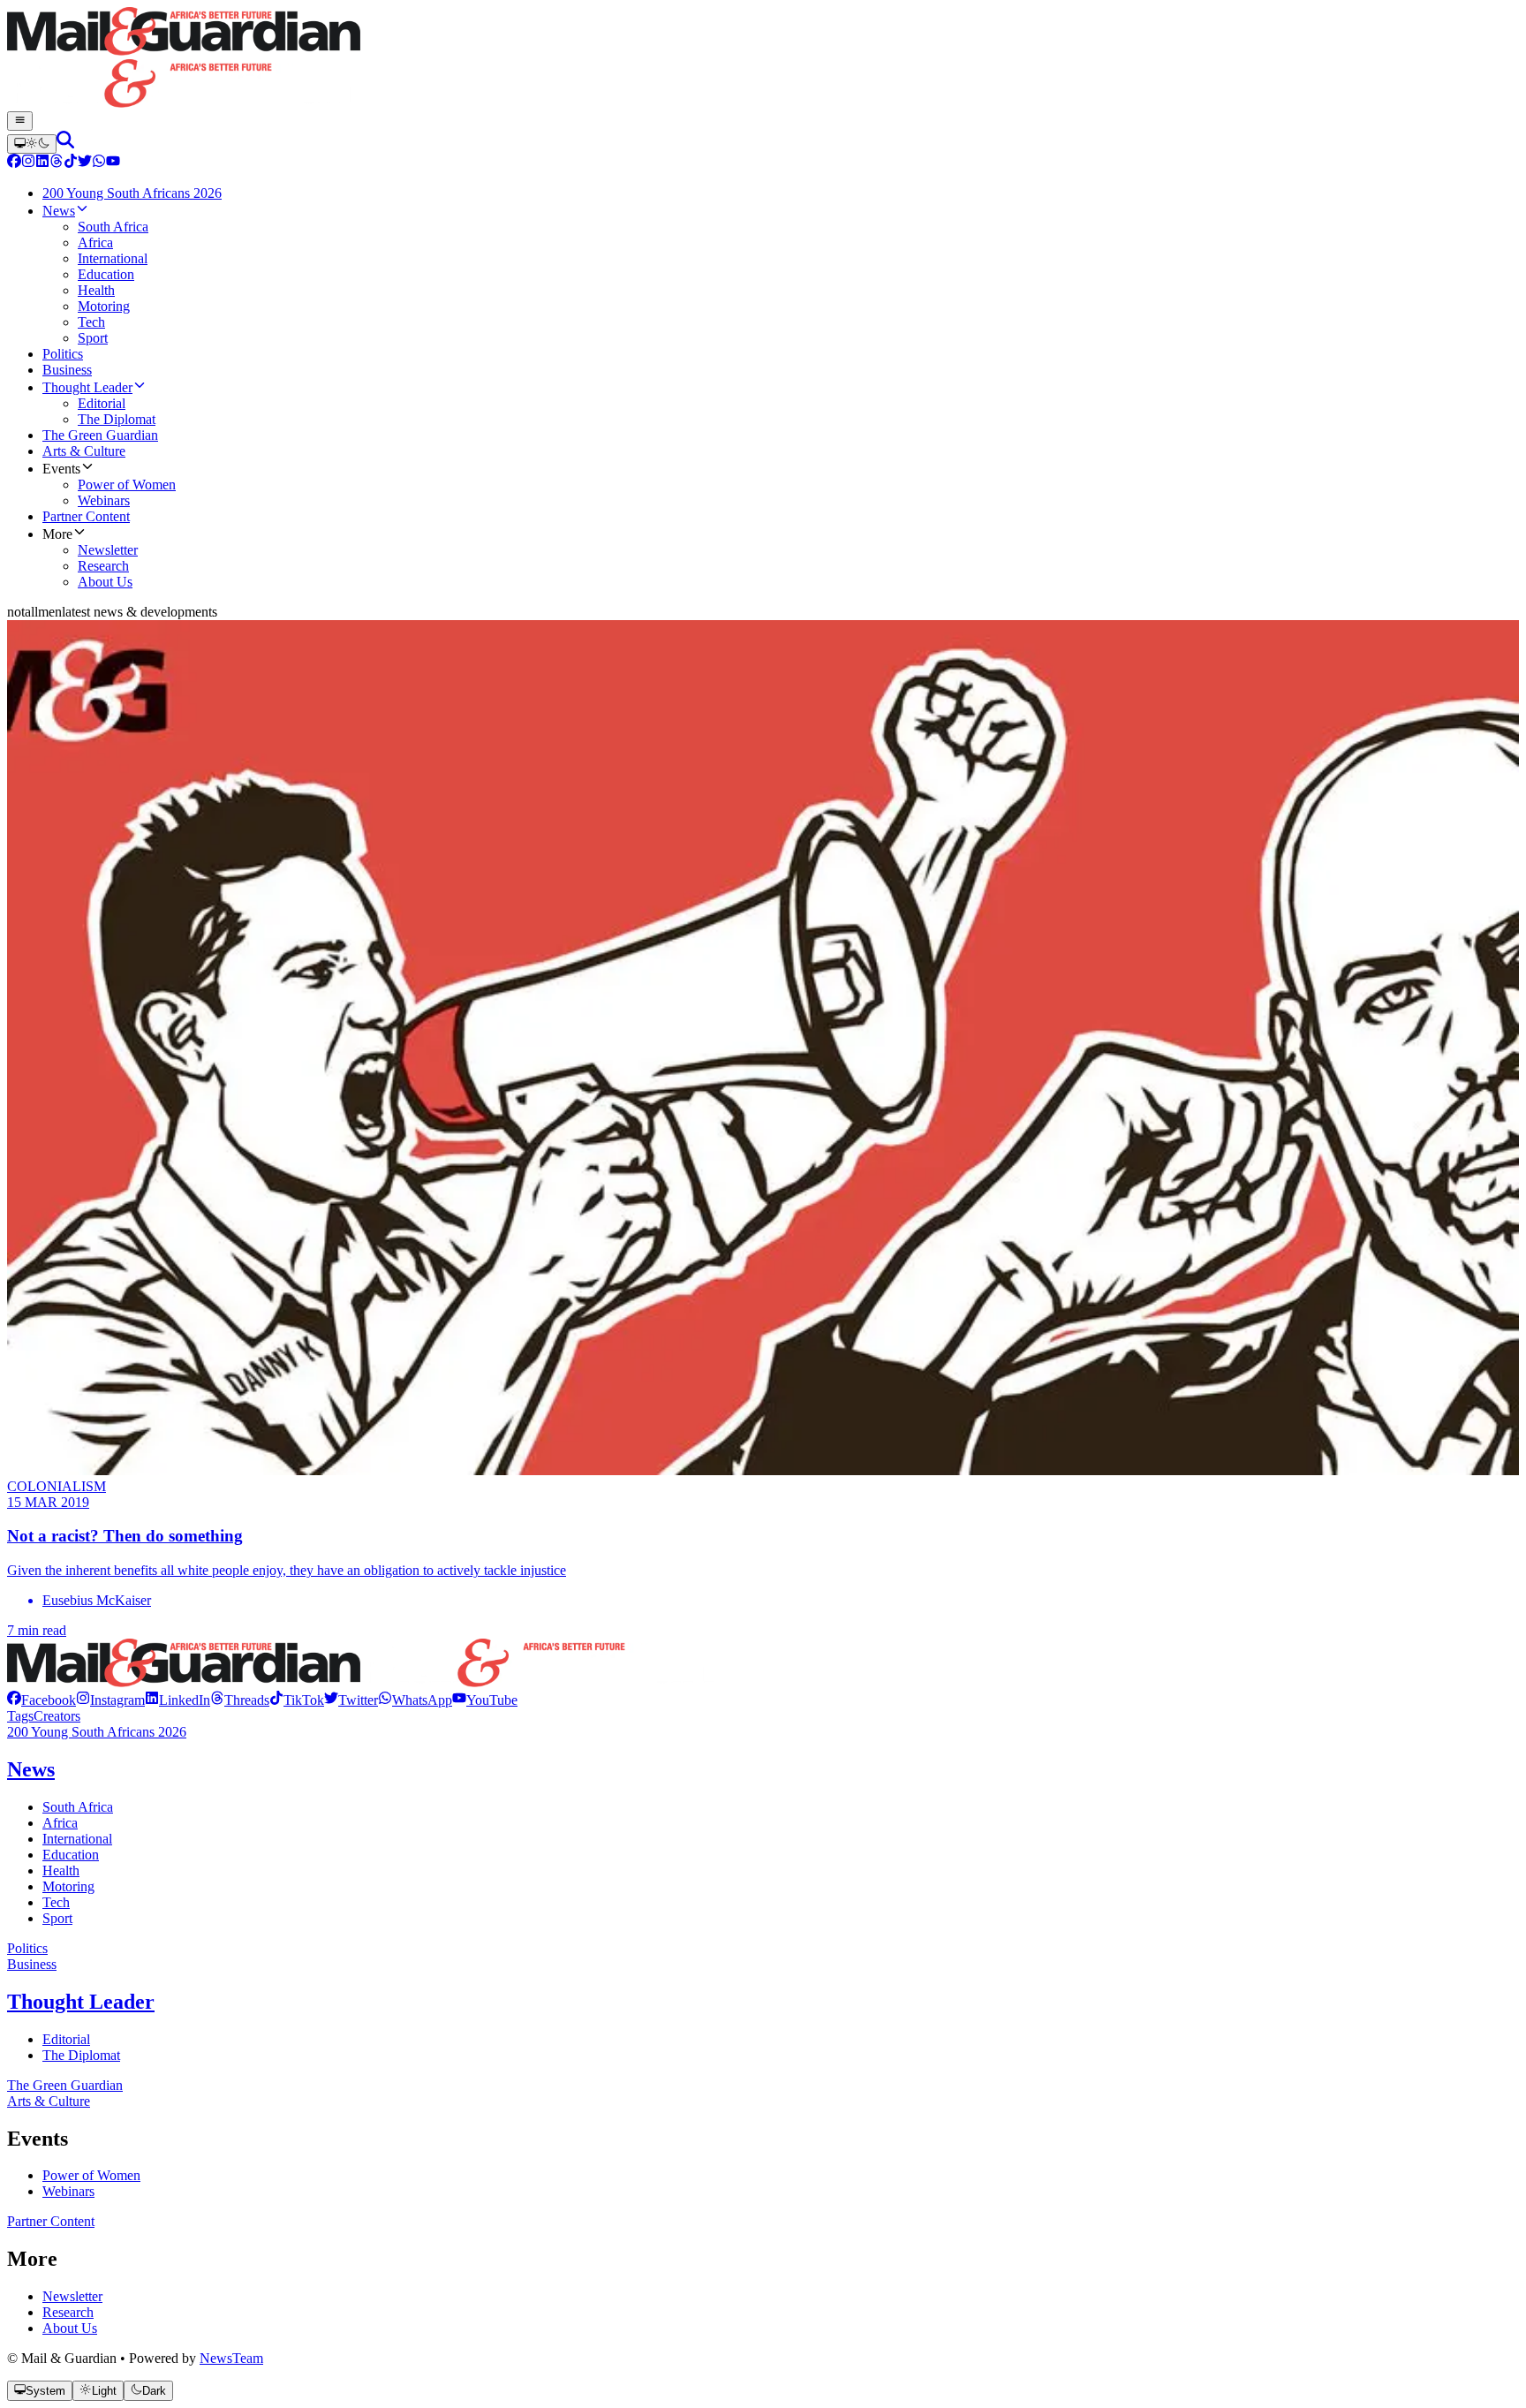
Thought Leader (81, 2002)
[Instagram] (28, 163)
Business (32, 1964)
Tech (56, 1902)
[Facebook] (14, 163)
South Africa (78, 1807)
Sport (57, 1918)
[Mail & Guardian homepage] (763, 59)
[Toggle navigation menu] (20, 121)
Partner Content (51, 2221)
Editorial (66, 2039)
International (77, 1839)
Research (68, 2312)
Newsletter (72, 2296)
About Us (70, 2328)
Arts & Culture (49, 2101)
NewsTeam (231, 2358)
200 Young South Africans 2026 (97, 1732)
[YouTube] (113, 163)
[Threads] (57, 163)
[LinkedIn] (42, 163)
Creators (57, 1716)
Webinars (68, 2191)
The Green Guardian (65, 2085)
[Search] (65, 144)
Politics (27, 1948)
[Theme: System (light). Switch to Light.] (32, 144)
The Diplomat (81, 2055)
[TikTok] (71, 163)
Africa (60, 1823)
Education (71, 1855)
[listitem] (42, 1700)
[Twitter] (85, 163)
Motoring (68, 1886)
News (31, 1769)
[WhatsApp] (99, 163)
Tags (20, 1716)
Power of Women (91, 2175)
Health (61, 1870)
